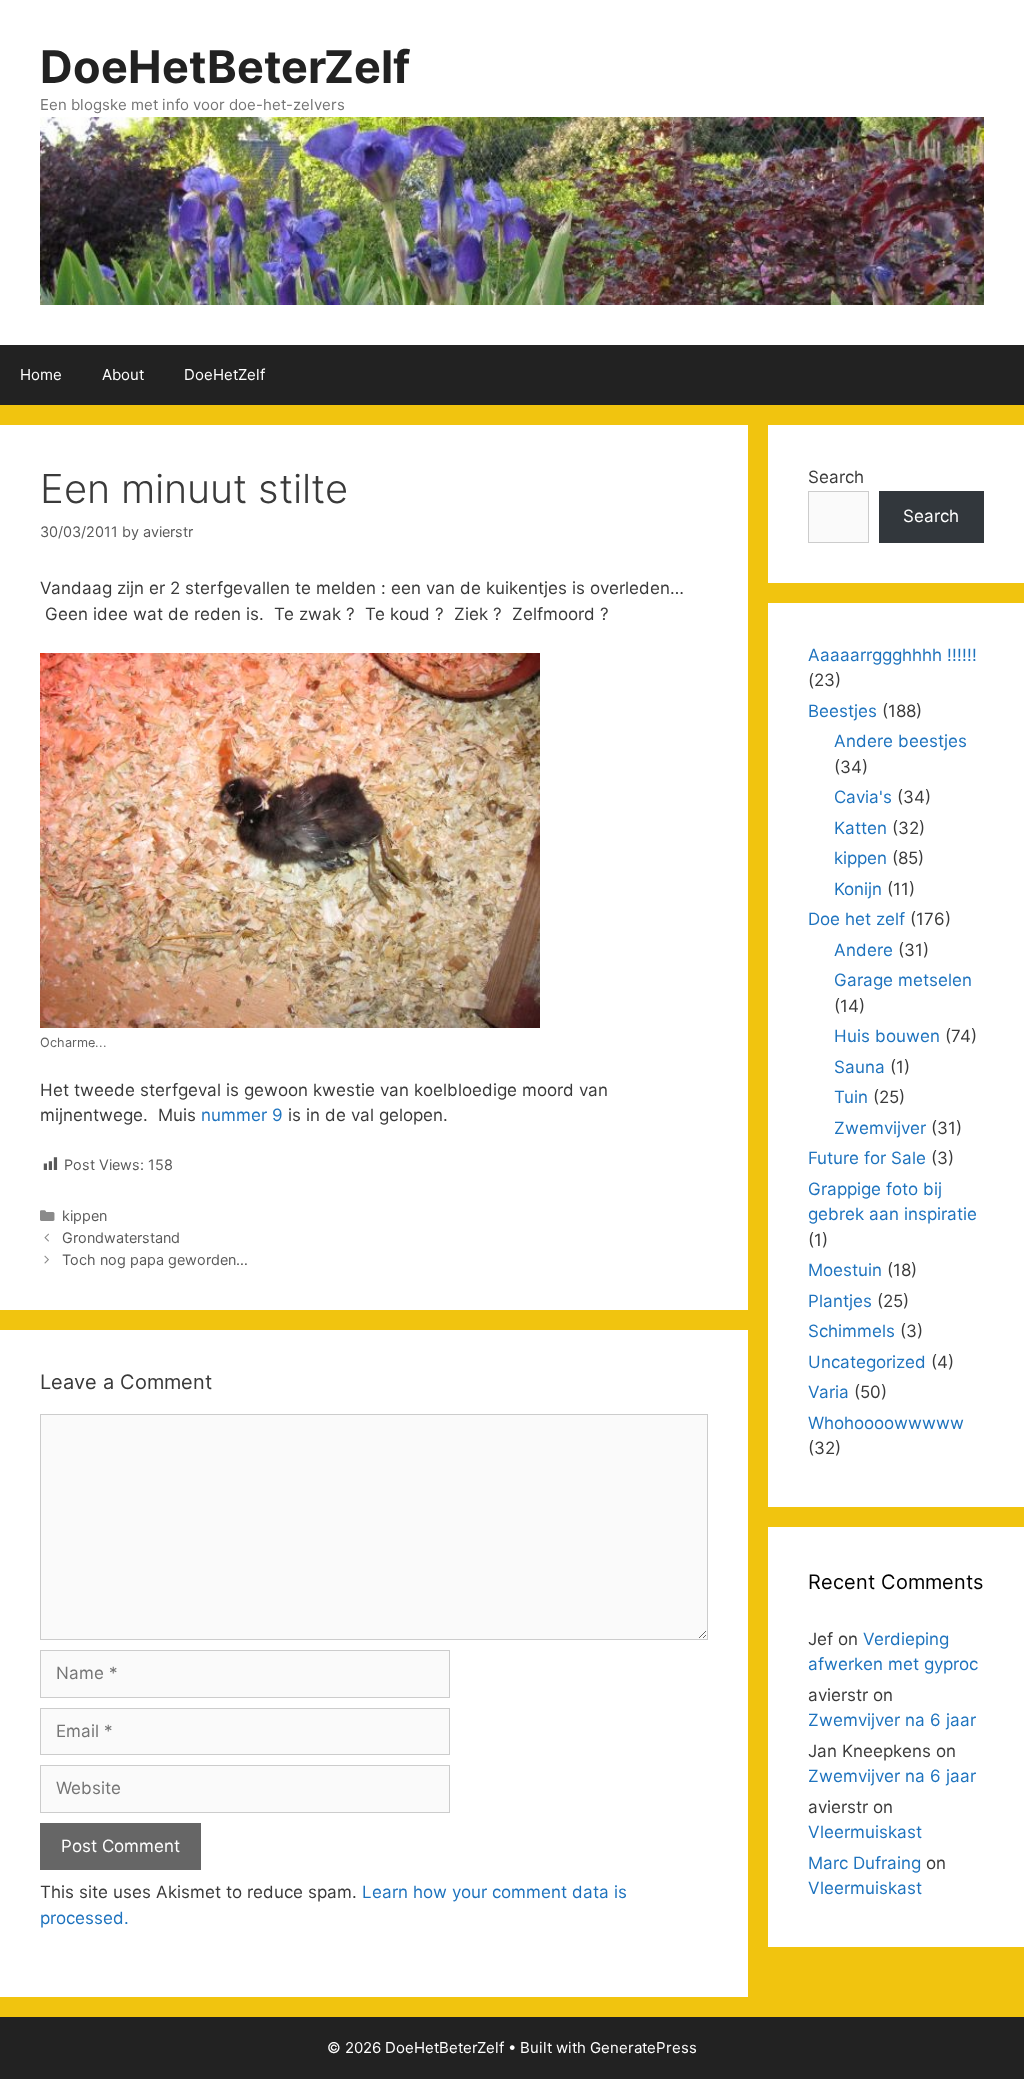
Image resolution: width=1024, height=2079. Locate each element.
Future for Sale (867, 1158)
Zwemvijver (880, 1128)
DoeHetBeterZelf (225, 66)
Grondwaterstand (121, 1237)
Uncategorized (867, 1362)
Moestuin (845, 1270)
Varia (828, 1392)
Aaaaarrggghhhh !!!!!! (892, 655)
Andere (863, 950)
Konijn (858, 889)
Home (41, 374)
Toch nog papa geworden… (155, 1259)
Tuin (851, 1097)
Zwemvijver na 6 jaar (892, 1720)
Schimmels (851, 1331)
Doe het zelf (856, 919)
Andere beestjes (900, 741)
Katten (860, 828)
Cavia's (863, 797)
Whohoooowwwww (886, 1423)
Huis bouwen (887, 1036)
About (123, 374)
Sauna (859, 1067)
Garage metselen (903, 980)
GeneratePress (643, 2047)
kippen (84, 1215)
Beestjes (842, 711)
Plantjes (840, 1301)
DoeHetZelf (224, 374)
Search (836, 477)
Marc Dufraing (864, 1863)
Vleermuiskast (865, 1832)
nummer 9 (242, 1115)
